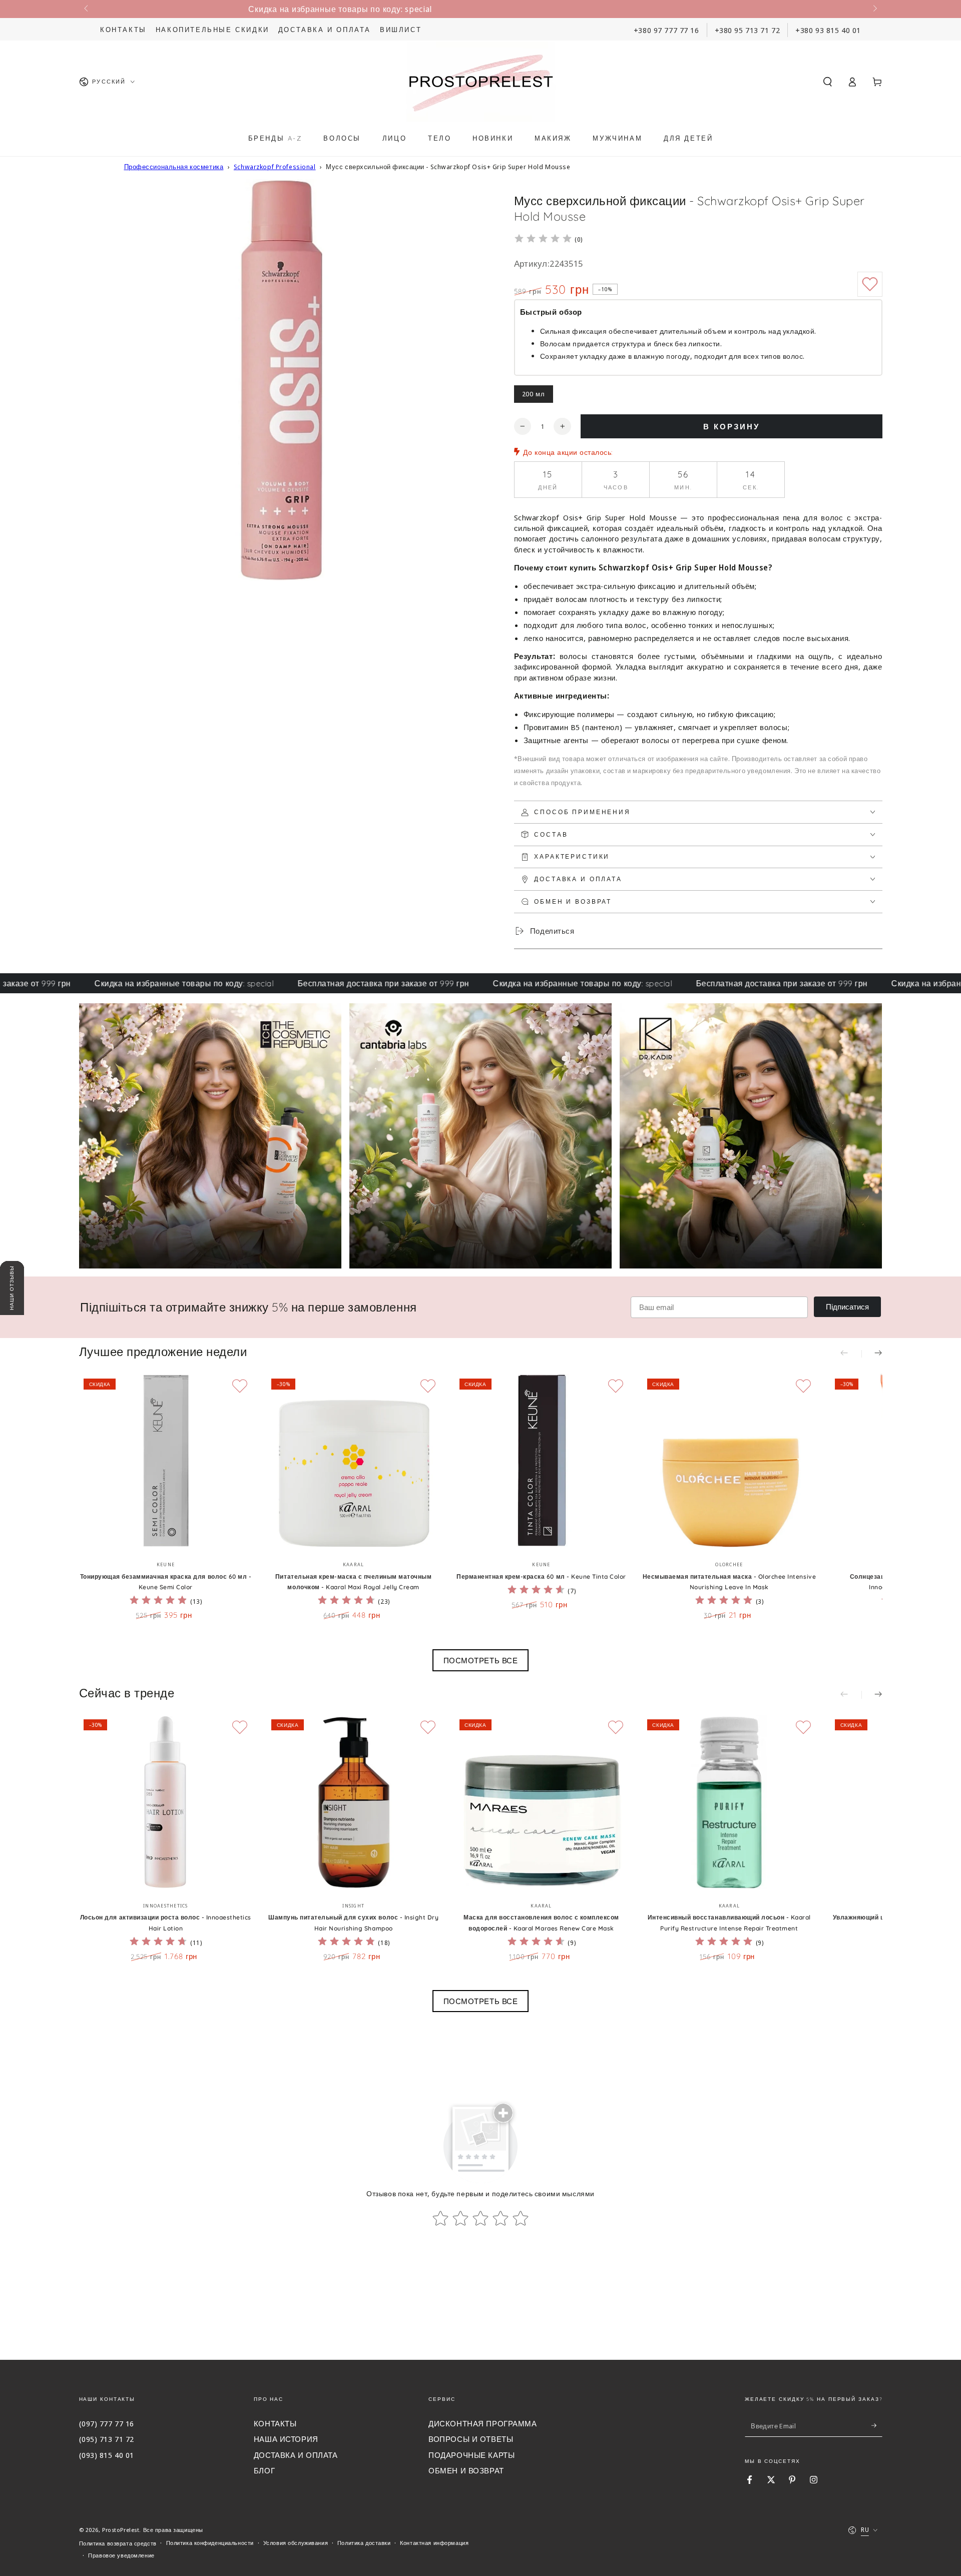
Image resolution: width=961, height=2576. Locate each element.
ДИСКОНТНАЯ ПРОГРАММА (483, 2423)
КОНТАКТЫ (275, 2423)
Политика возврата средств (118, 2543)
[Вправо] (874, 9)
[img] (543, 240)
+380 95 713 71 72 (748, 30)
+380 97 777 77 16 (666, 30)
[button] (828, 82)
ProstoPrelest (121, 2530)
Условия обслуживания (296, 2543)
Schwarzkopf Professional (275, 167)
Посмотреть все (481, 1660)
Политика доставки (364, 2543)
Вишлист (401, 30)
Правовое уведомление (121, 2555)
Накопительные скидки (212, 30)
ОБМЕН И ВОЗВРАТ (466, 2470)
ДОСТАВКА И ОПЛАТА (296, 2455)
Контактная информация (434, 2543)
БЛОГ (264, 2470)
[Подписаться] (877, 2426)
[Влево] (87, 9)
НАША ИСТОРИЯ (286, 2439)
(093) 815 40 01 (107, 2455)
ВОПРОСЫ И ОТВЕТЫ (471, 2439)
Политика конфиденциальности (210, 2543)
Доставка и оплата (325, 30)
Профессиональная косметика (174, 167)
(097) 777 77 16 (107, 2423)
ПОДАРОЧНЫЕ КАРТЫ (471, 2455)
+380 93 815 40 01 (828, 30)
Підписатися (847, 1307)
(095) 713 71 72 (107, 2439)
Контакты (123, 30)
